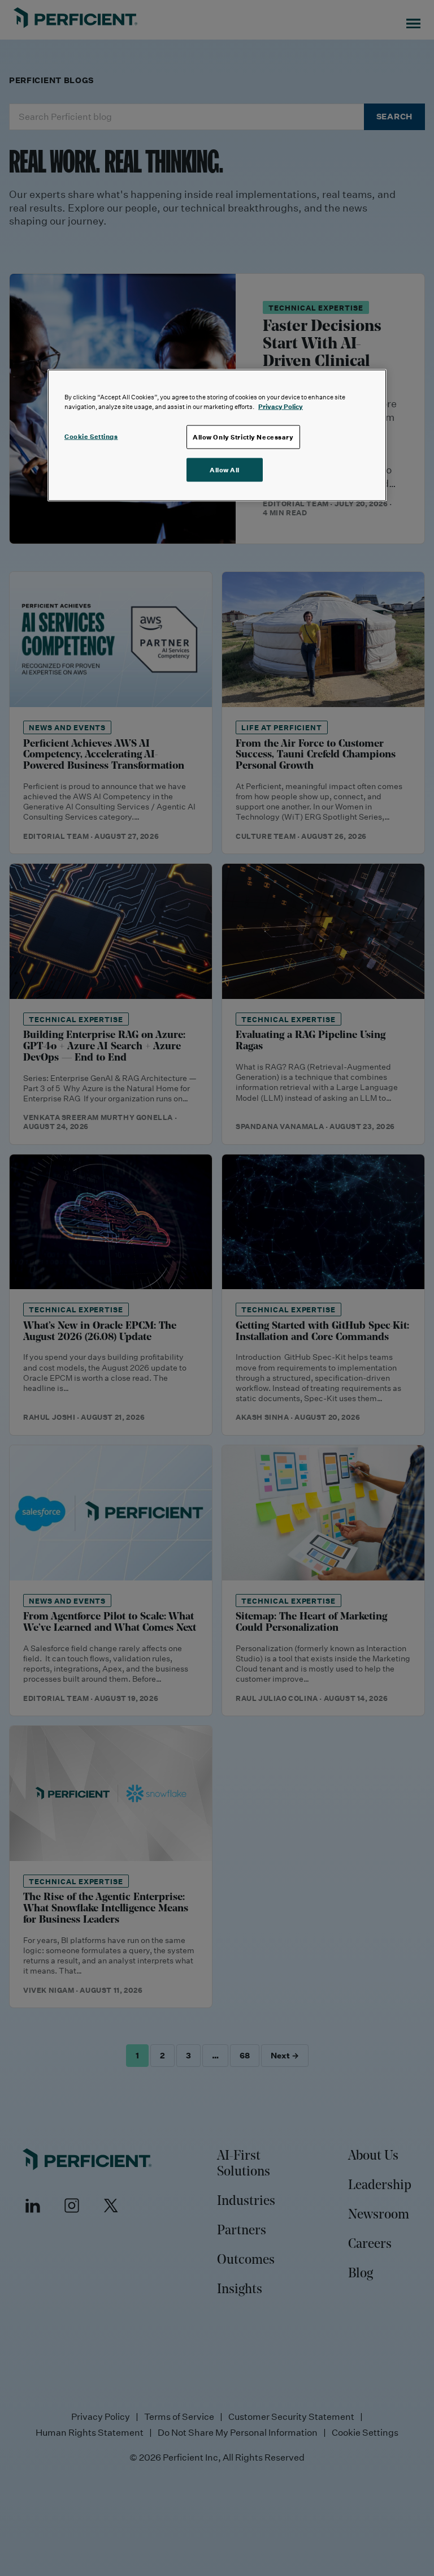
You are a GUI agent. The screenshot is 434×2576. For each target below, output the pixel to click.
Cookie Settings (91, 436)
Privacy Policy (281, 406)
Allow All (225, 470)
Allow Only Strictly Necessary (243, 437)
